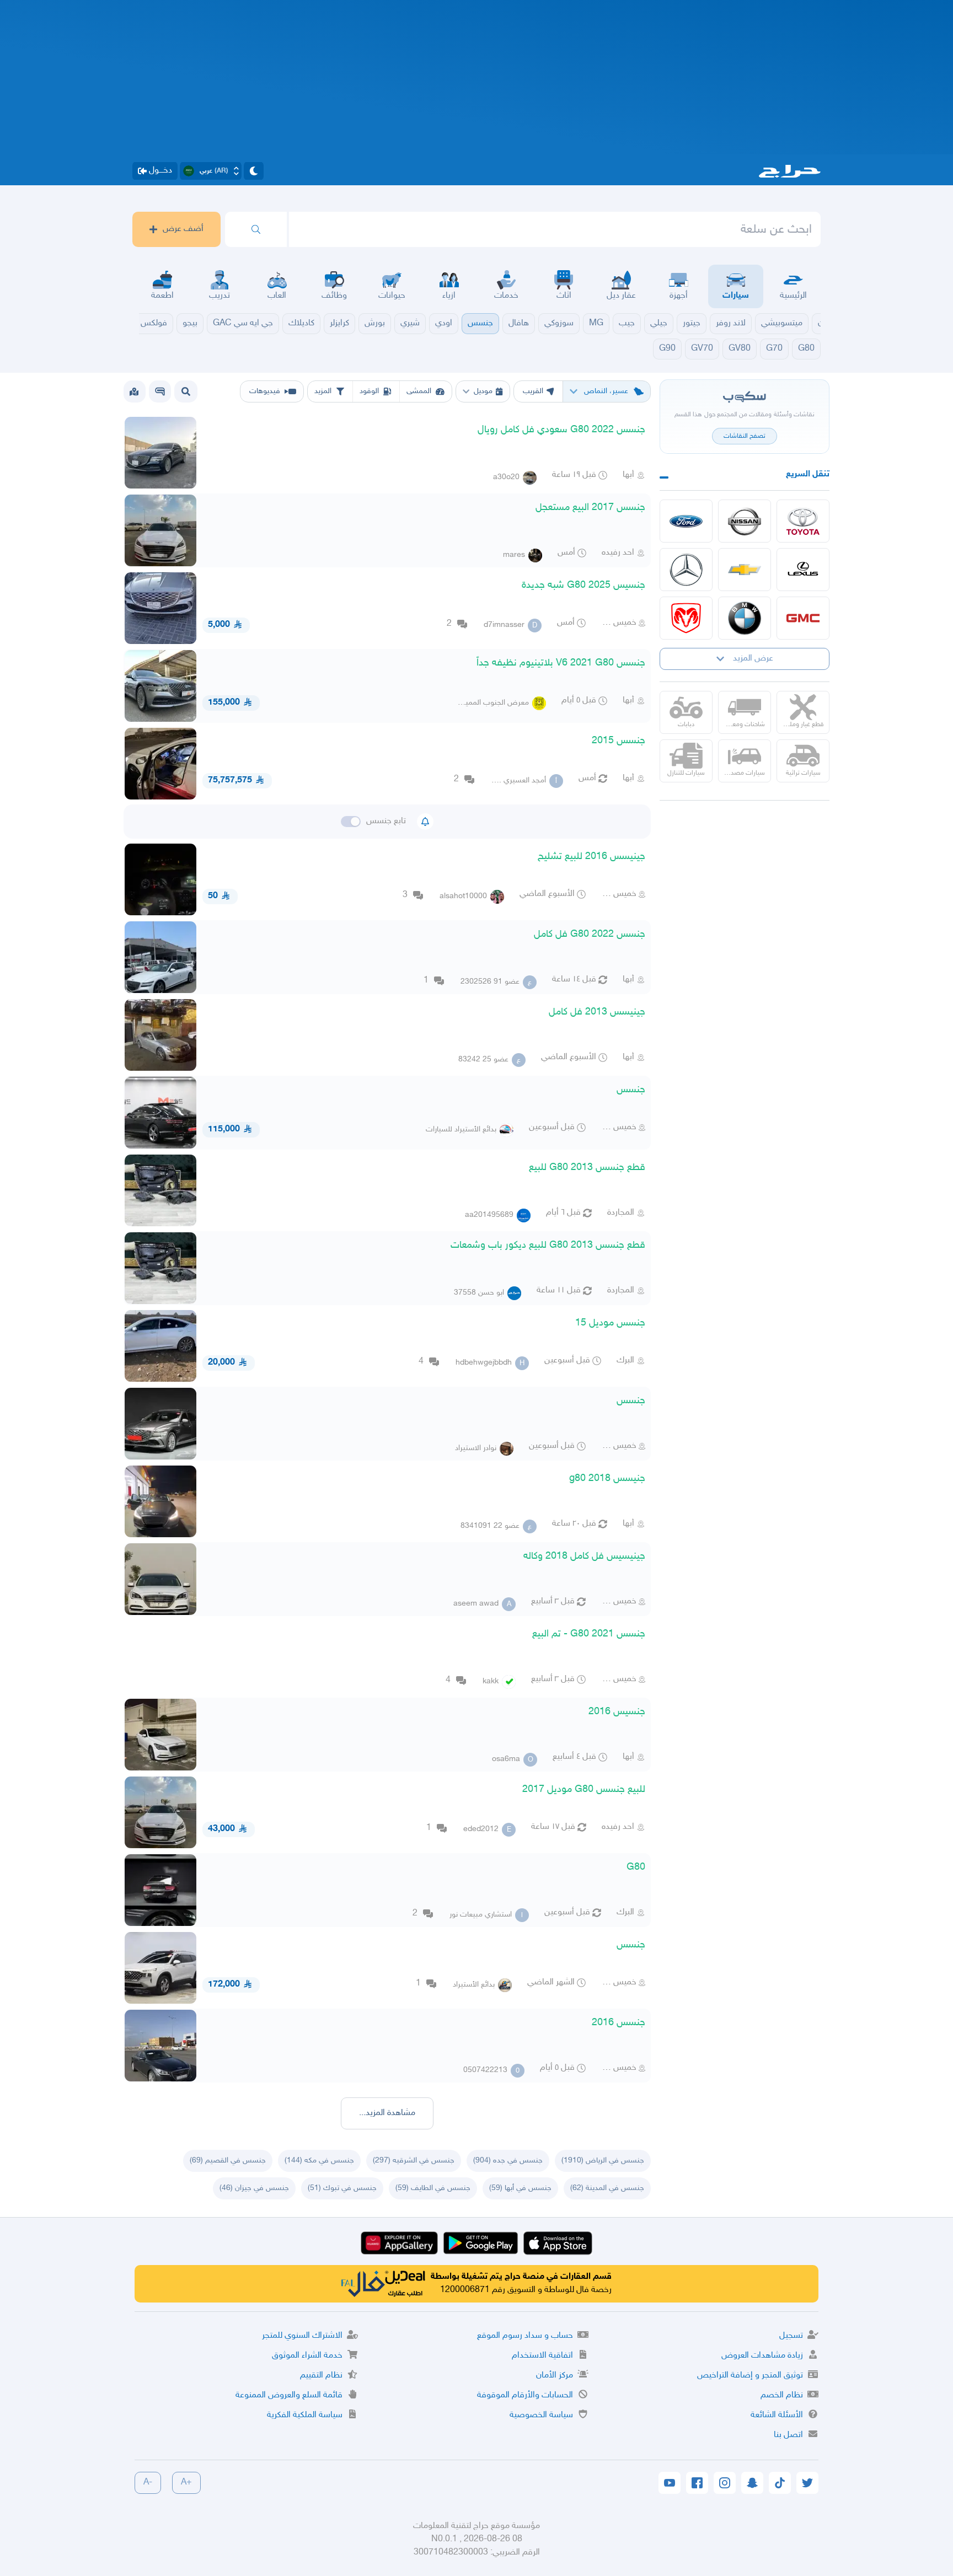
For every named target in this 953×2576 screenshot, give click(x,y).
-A (148, 2483)
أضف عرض (183, 229)
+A (186, 2483)
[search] (256, 229)
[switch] (351, 822)
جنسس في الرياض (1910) (603, 2161)
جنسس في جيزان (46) (254, 2188)
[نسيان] (745, 521)
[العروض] (134, 391)
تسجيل (791, 2336)
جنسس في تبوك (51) (342, 2188)
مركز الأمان (555, 2376)
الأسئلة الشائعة (777, 2415)
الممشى (419, 391)
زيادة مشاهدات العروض (762, 2356)
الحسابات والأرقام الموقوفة (525, 2395)
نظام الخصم (782, 2395)
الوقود (369, 391)
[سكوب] (160, 391)
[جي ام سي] (803, 618)
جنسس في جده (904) (508, 2161)
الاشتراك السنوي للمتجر (302, 2336)
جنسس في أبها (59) (520, 2188)
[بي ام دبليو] (745, 618)
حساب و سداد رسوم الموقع (525, 2336)
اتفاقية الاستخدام (542, 2356)
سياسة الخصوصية (541, 2415)
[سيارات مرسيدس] (686, 570)
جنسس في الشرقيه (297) (414, 2161)
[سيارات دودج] (686, 618)
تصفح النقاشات (745, 436)
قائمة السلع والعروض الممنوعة (289, 2395)
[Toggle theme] (254, 171)
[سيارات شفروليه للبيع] (745, 570)
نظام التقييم (321, 2376)
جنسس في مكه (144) (319, 2161)
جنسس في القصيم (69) (228, 2161)
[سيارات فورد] (686, 521)
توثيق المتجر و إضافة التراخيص (750, 2376)
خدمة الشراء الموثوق (307, 2356)
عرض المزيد (753, 659)
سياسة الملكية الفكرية (305, 2415)
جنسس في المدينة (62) (607, 2188)
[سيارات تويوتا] (803, 521)
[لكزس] (803, 570)
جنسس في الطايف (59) (433, 2188)
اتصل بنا (788, 2435)
